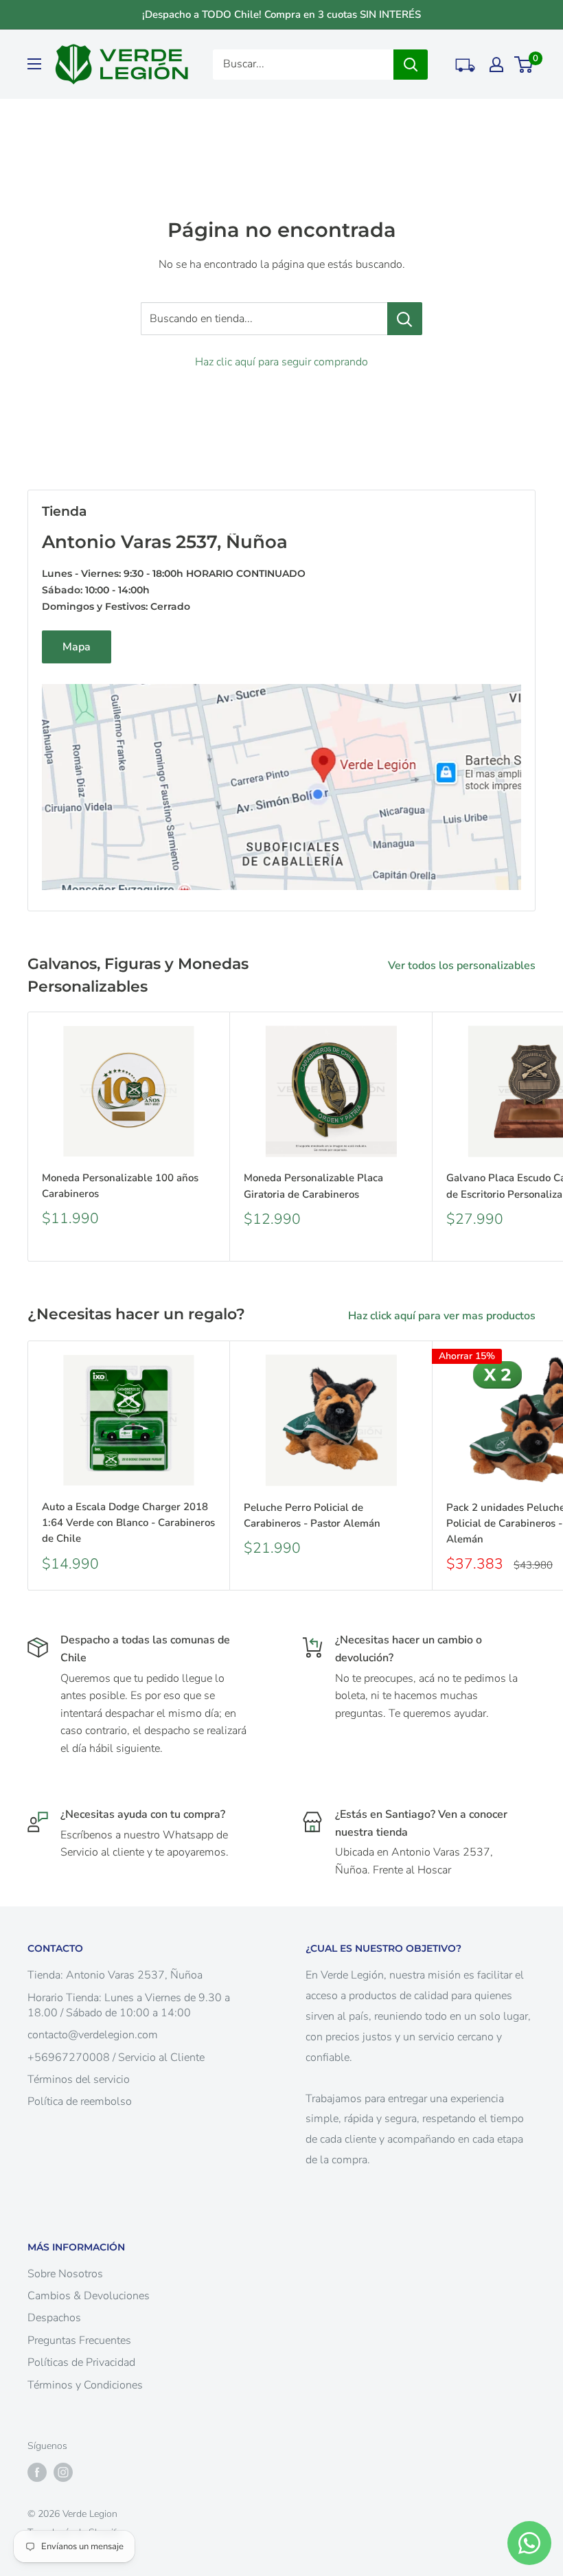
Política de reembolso (80, 2101)
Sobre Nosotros (65, 2274)
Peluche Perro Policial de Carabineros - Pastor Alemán (312, 1515)
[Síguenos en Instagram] (63, 2472)
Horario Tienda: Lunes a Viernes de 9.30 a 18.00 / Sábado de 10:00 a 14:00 (129, 2005)
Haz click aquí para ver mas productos (443, 1316)
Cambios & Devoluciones (89, 2296)
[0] (524, 65)
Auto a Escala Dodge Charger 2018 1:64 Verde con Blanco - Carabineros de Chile (128, 1523)
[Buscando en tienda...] (405, 319)
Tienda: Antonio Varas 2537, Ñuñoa (115, 1975)
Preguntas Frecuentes (79, 2340)
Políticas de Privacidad (81, 2362)
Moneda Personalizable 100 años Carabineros (120, 1186)
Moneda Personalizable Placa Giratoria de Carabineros (313, 1186)
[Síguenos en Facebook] (37, 2472)
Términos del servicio (79, 2079)
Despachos (54, 2318)
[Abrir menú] (34, 64)
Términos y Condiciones (85, 2385)
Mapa (77, 647)
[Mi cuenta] (496, 65)
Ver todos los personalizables (463, 966)
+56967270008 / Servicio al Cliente (116, 2058)
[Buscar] (411, 65)
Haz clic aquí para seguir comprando (281, 362)
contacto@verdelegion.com (93, 2035)
